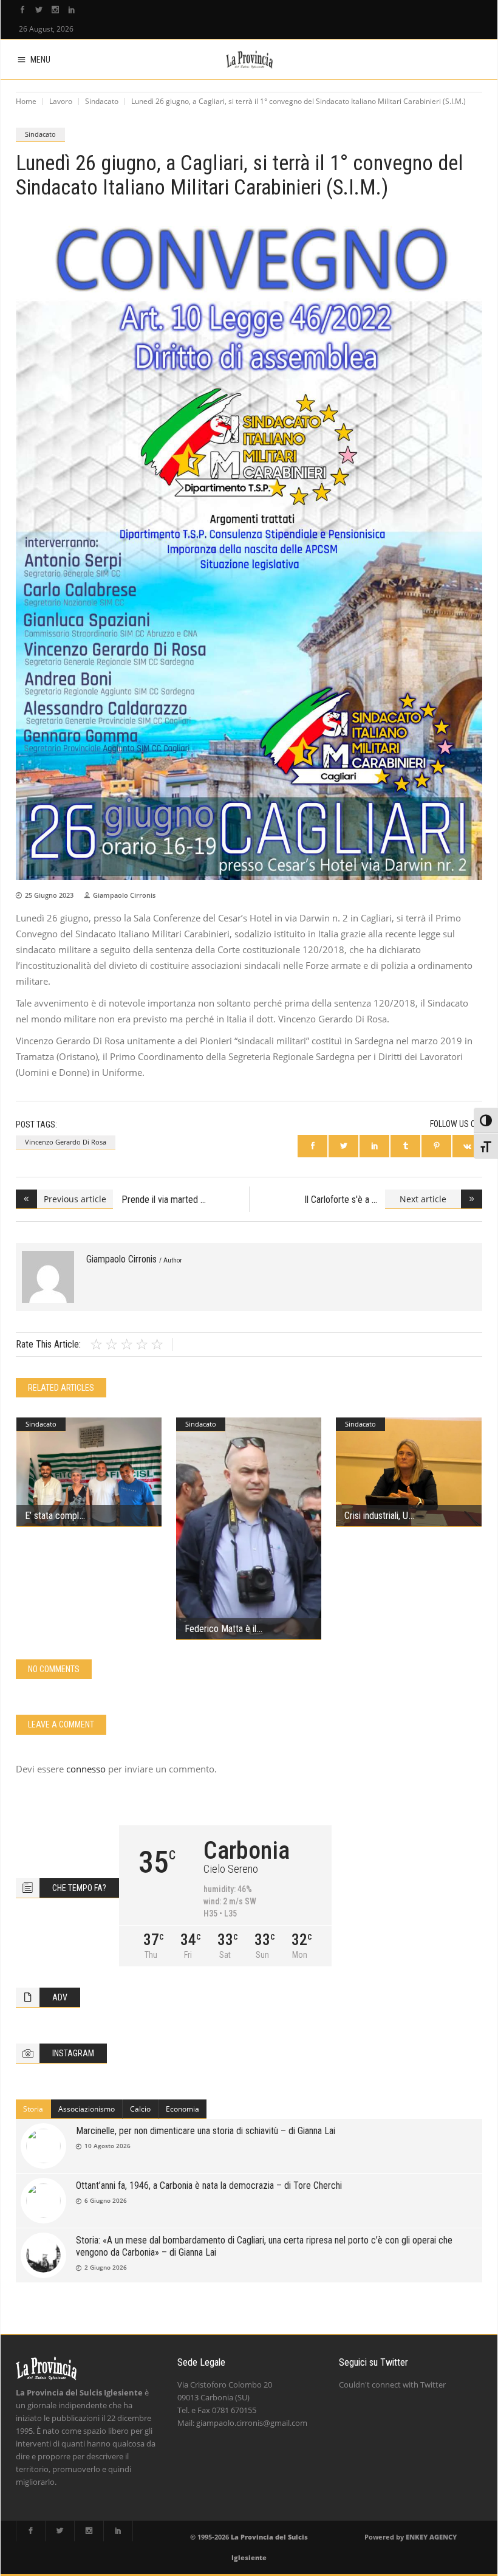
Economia (182, 2109)
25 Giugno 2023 (49, 895)
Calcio (140, 2109)
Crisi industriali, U (376, 1516)
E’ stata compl (52, 1516)
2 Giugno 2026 (106, 2267)
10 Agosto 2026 (107, 2146)
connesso (86, 1769)
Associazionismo (87, 2109)
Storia (33, 2109)
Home (26, 101)
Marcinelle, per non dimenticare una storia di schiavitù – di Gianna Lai (206, 2131)
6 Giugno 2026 (106, 2200)
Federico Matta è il (220, 1629)
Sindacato (102, 101)
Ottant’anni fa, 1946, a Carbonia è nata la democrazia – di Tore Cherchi (209, 2185)
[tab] (33, 2109)
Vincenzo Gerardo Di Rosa (66, 1142)
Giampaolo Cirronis (124, 895)
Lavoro (61, 101)
